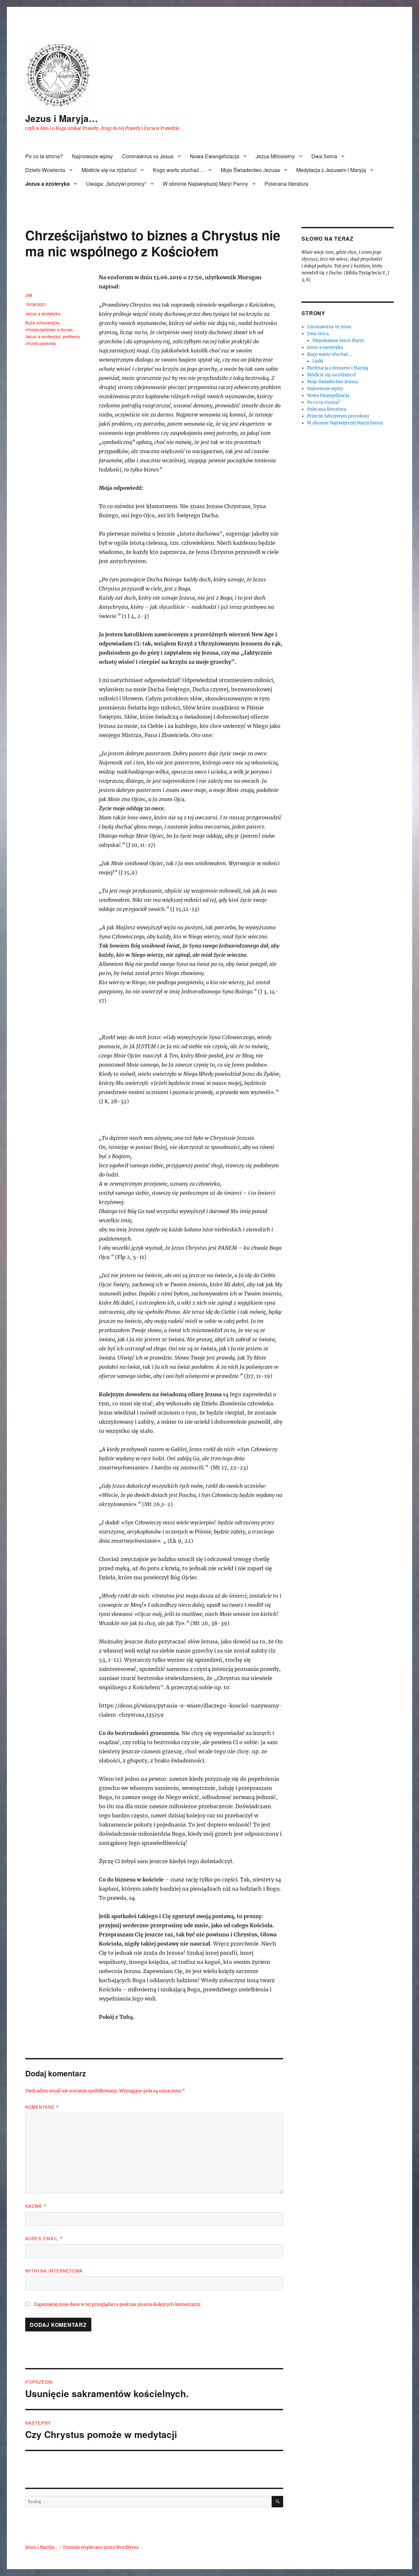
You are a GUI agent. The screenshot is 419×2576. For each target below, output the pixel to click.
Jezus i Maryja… (62, 118)
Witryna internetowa (54, 2271)
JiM (29, 295)
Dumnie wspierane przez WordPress (101, 2547)
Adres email (44, 2238)
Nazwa (36, 2206)
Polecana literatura (286, 184)
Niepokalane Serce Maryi (338, 341)
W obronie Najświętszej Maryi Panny (205, 184)
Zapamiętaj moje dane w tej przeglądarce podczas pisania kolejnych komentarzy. (118, 2304)
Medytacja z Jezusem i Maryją (331, 170)
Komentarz (42, 2107)
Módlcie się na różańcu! (109, 170)
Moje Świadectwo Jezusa (250, 170)
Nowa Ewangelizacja (215, 156)
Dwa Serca (324, 156)
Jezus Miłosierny (275, 156)
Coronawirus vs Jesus (148, 156)
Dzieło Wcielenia (45, 170)
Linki (318, 361)
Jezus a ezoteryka (47, 184)
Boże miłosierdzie (42, 323)
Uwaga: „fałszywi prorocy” (116, 184)
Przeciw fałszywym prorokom (338, 416)
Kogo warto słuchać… (179, 170)
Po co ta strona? (44, 156)
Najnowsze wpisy (92, 156)
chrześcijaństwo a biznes (49, 329)
